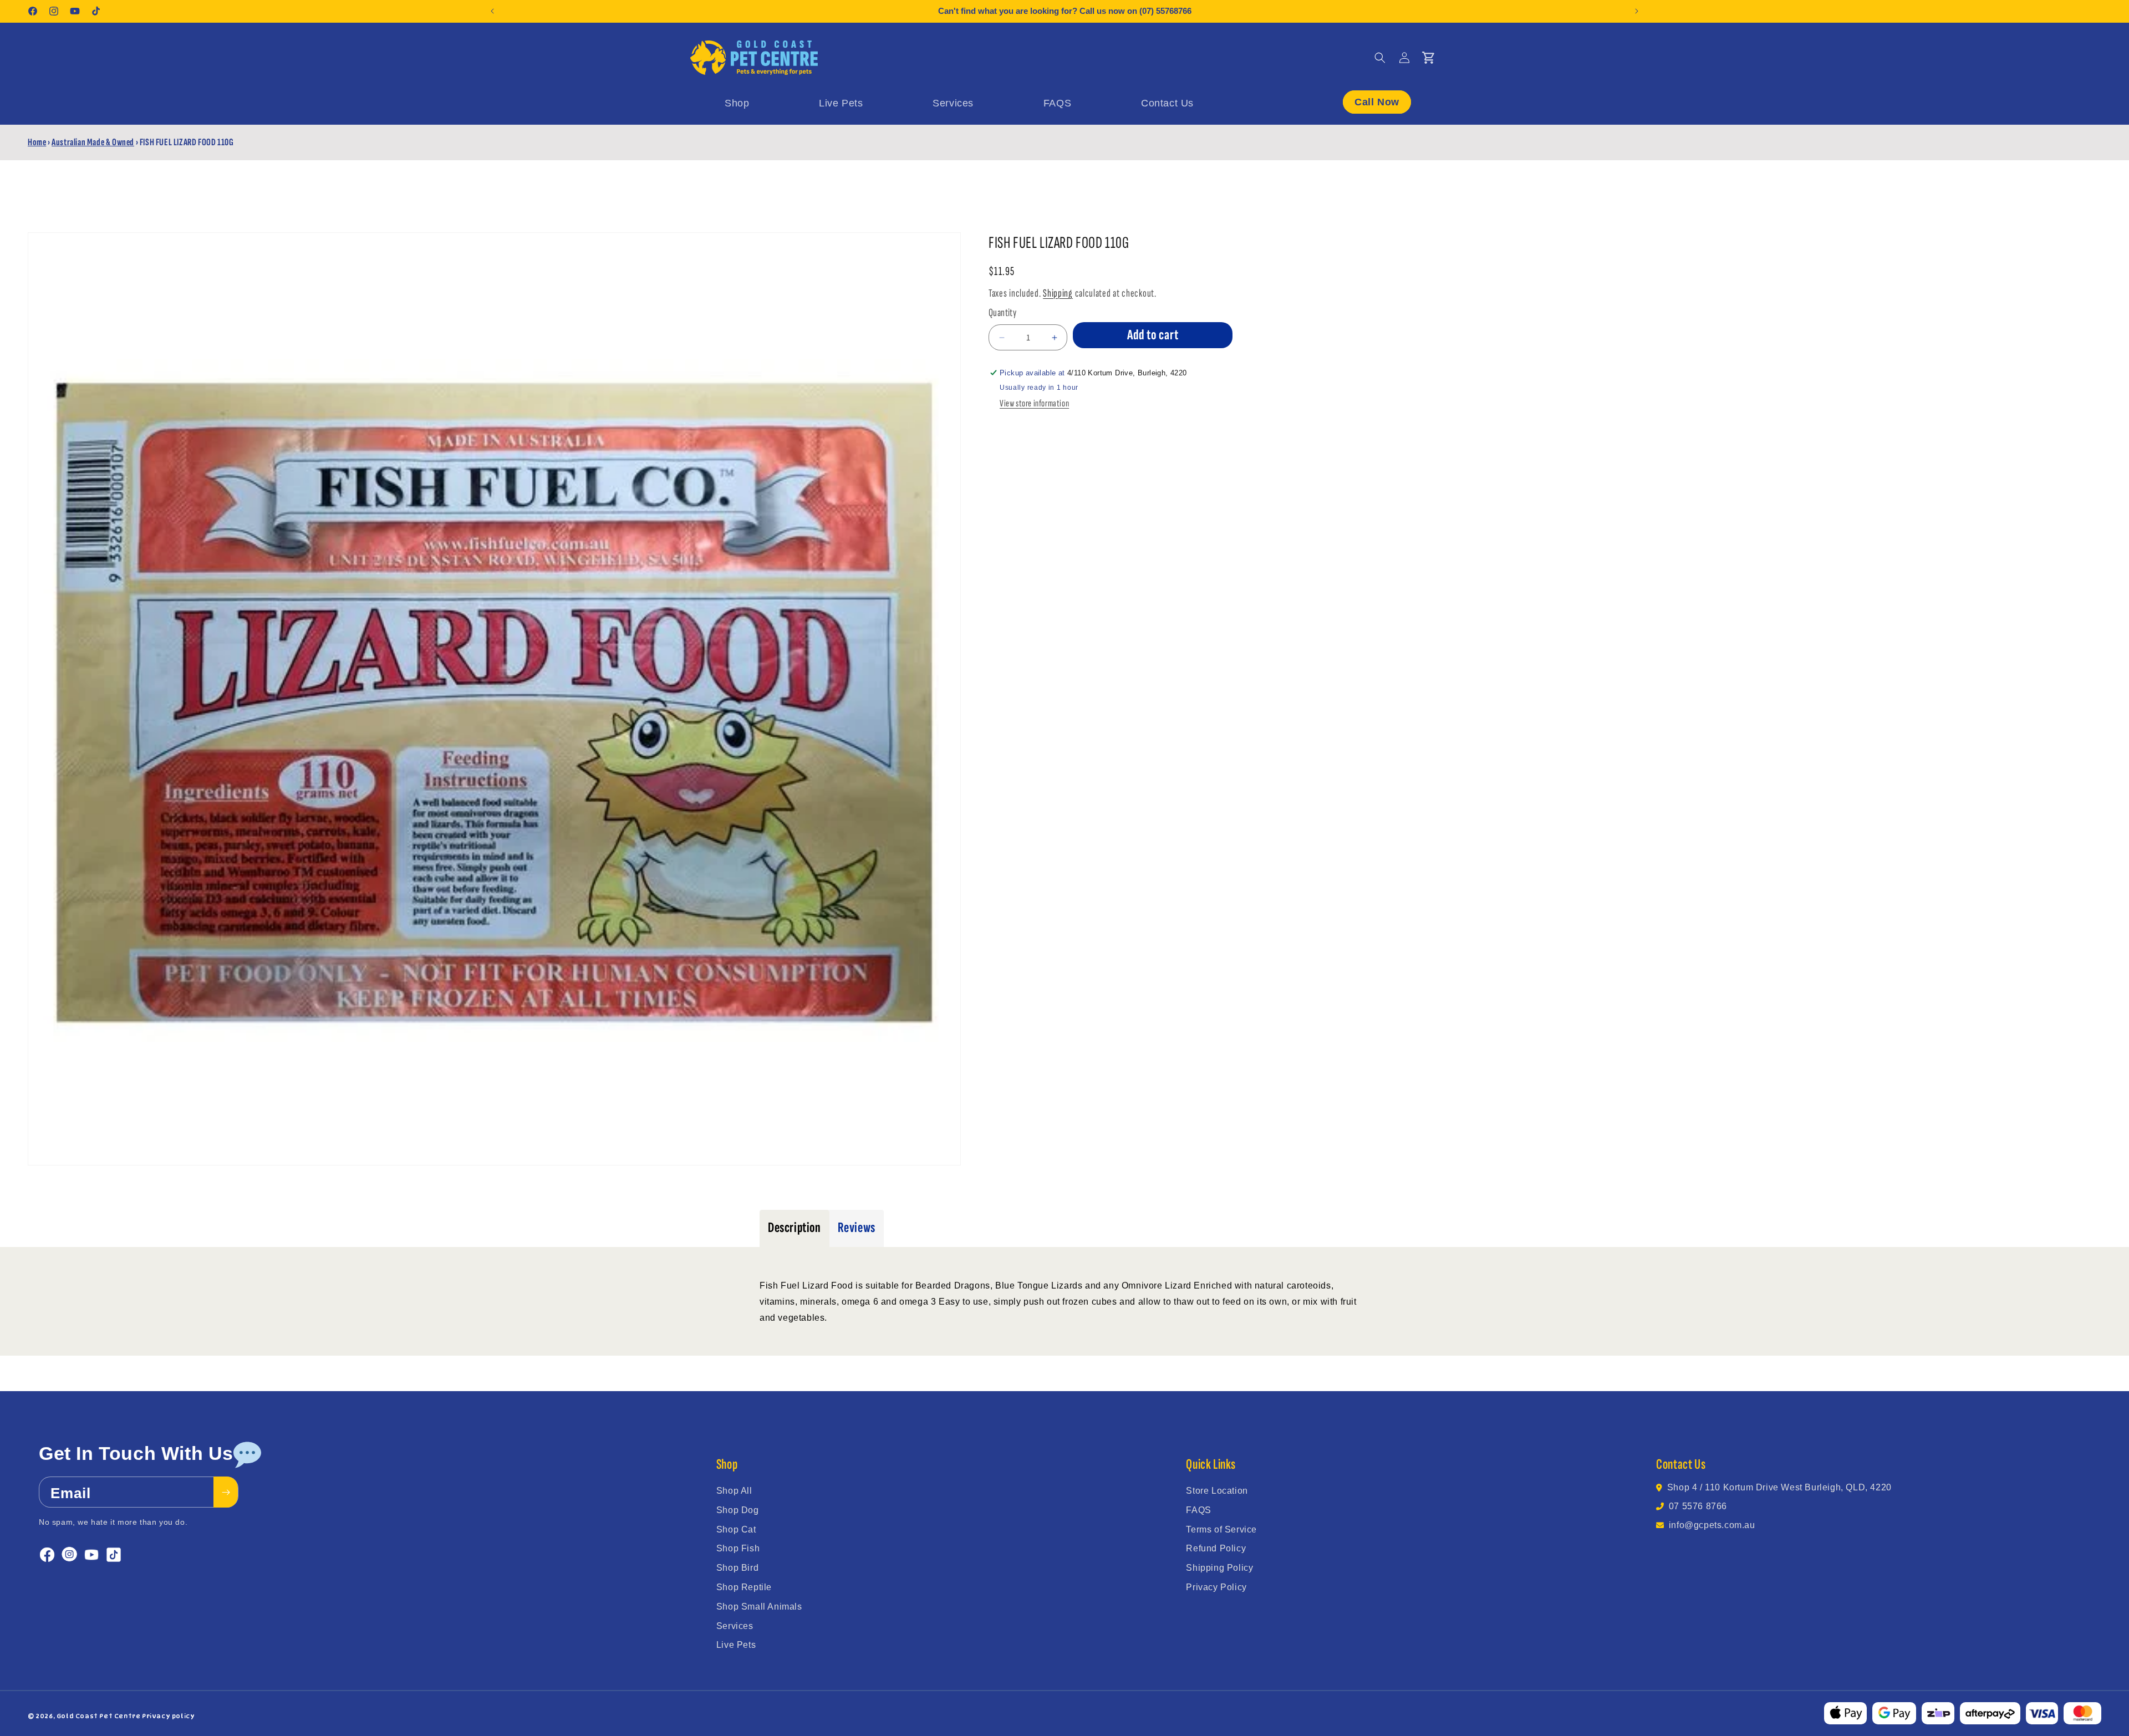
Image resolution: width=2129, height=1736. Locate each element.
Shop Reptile (744, 1587)
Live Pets (736, 1645)
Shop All (734, 1491)
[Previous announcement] (492, 11)
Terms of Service (1221, 1529)
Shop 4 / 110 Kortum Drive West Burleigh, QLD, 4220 (1779, 1487)
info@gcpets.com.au (1712, 1525)
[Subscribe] (226, 1492)
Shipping (1058, 293)
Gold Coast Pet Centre (99, 1716)
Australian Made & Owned (93, 142)
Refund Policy (1216, 1548)
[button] (1380, 58)
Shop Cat (736, 1529)
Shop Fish (738, 1548)
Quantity (1002, 313)
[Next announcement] (1637, 11)
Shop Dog (738, 1510)
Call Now (1377, 101)
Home (37, 142)
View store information (1034, 403)
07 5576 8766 (1698, 1506)
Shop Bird (737, 1568)
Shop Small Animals (759, 1607)
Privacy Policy (1216, 1587)
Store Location (1217, 1491)
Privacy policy (168, 1716)
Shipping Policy (1219, 1568)
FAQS (1198, 1510)
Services (735, 1626)
